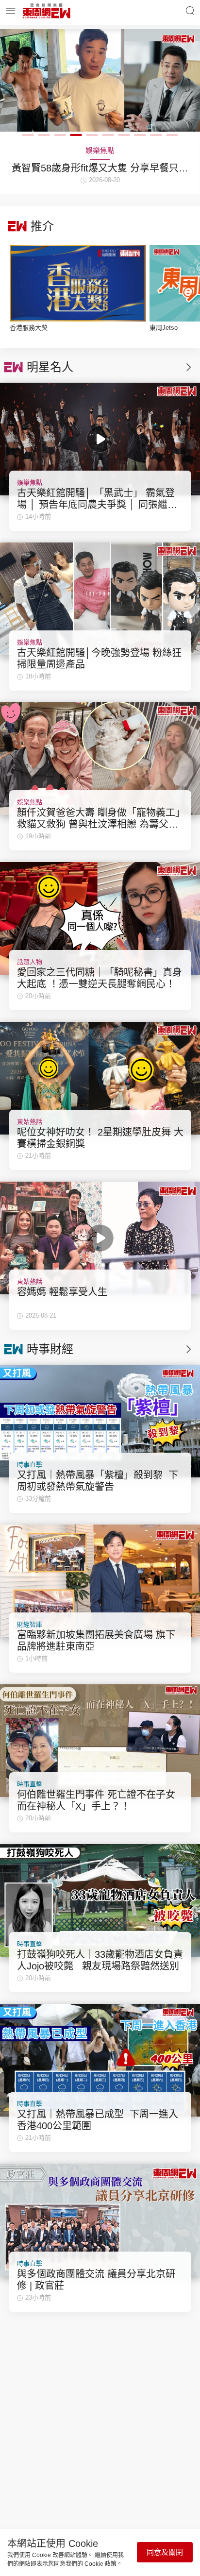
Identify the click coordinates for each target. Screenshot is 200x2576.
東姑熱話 (30, 1122)
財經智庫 (30, 1624)
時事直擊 (30, 1465)
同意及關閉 (165, 2552)
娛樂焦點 (30, 483)
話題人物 (30, 962)
